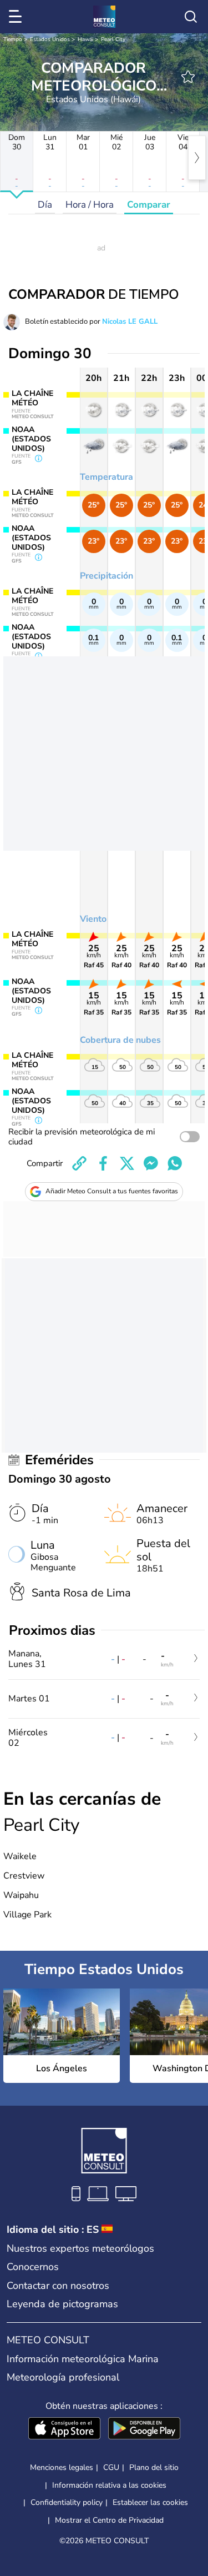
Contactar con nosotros (58, 2286)
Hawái (85, 39)
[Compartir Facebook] (103, 1163)
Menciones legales (62, 2467)
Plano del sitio (154, 2467)
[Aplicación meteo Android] (144, 2429)
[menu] (17, 17)
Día (45, 205)
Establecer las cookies (150, 2503)
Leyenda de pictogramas (62, 2304)
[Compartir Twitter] (127, 1163)
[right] (197, 158)
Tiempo (13, 39)
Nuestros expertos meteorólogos (80, 2248)
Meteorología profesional (63, 2377)
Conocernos (33, 2267)
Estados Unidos (50, 39)
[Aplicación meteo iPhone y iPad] (64, 2429)
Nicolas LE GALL (130, 322)
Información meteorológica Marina (83, 2359)
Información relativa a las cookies (109, 2485)
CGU (111, 2467)
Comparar (149, 205)
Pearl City (113, 39)
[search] (191, 17)
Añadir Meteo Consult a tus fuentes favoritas (112, 1191)
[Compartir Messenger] (151, 1163)
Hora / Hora (90, 205)
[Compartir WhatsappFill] (175, 1163)
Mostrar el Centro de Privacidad (109, 2520)
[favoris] (188, 77)
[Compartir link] (79, 1163)
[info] (39, 459)
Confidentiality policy (67, 2502)
